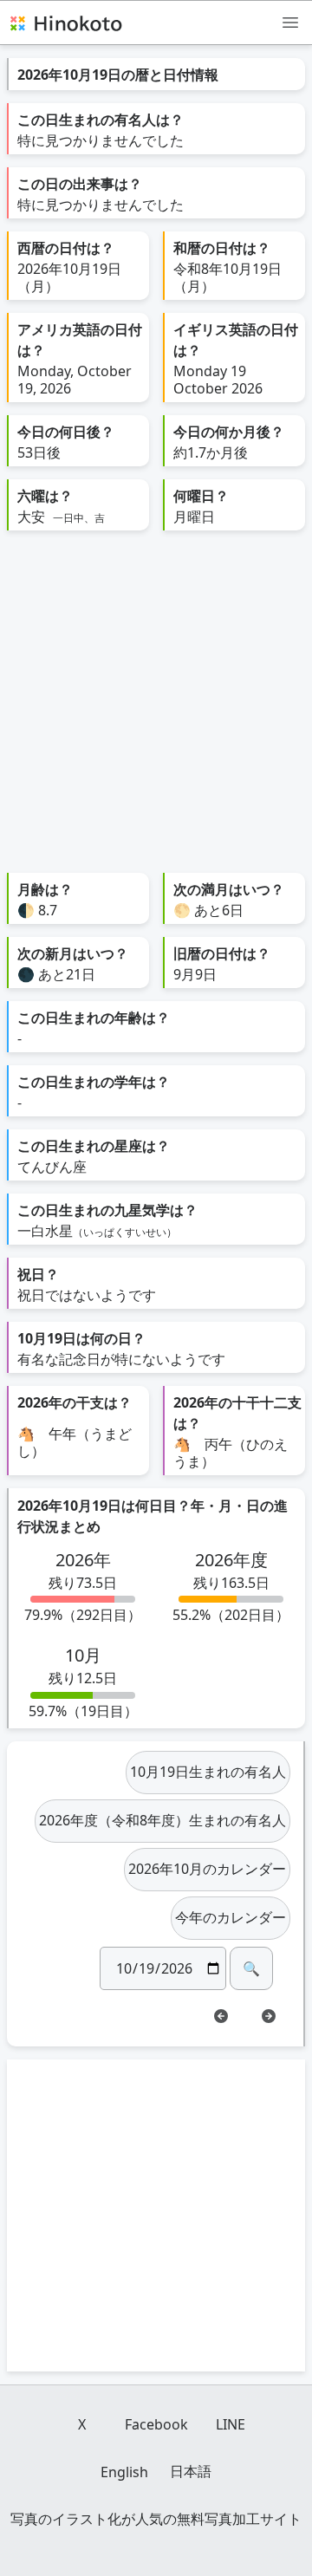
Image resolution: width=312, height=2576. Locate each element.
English (124, 2472)
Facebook (156, 2424)
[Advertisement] (156, 708)
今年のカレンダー (231, 1917)
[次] (269, 2016)
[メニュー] (290, 22)
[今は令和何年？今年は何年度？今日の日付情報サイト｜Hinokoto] (65, 23)
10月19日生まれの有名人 (208, 1772)
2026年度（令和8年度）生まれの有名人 (162, 1820)
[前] (221, 2016)
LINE (231, 2424)
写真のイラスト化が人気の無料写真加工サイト (156, 2519)
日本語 (191, 2471)
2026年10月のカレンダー (207, 1869)
